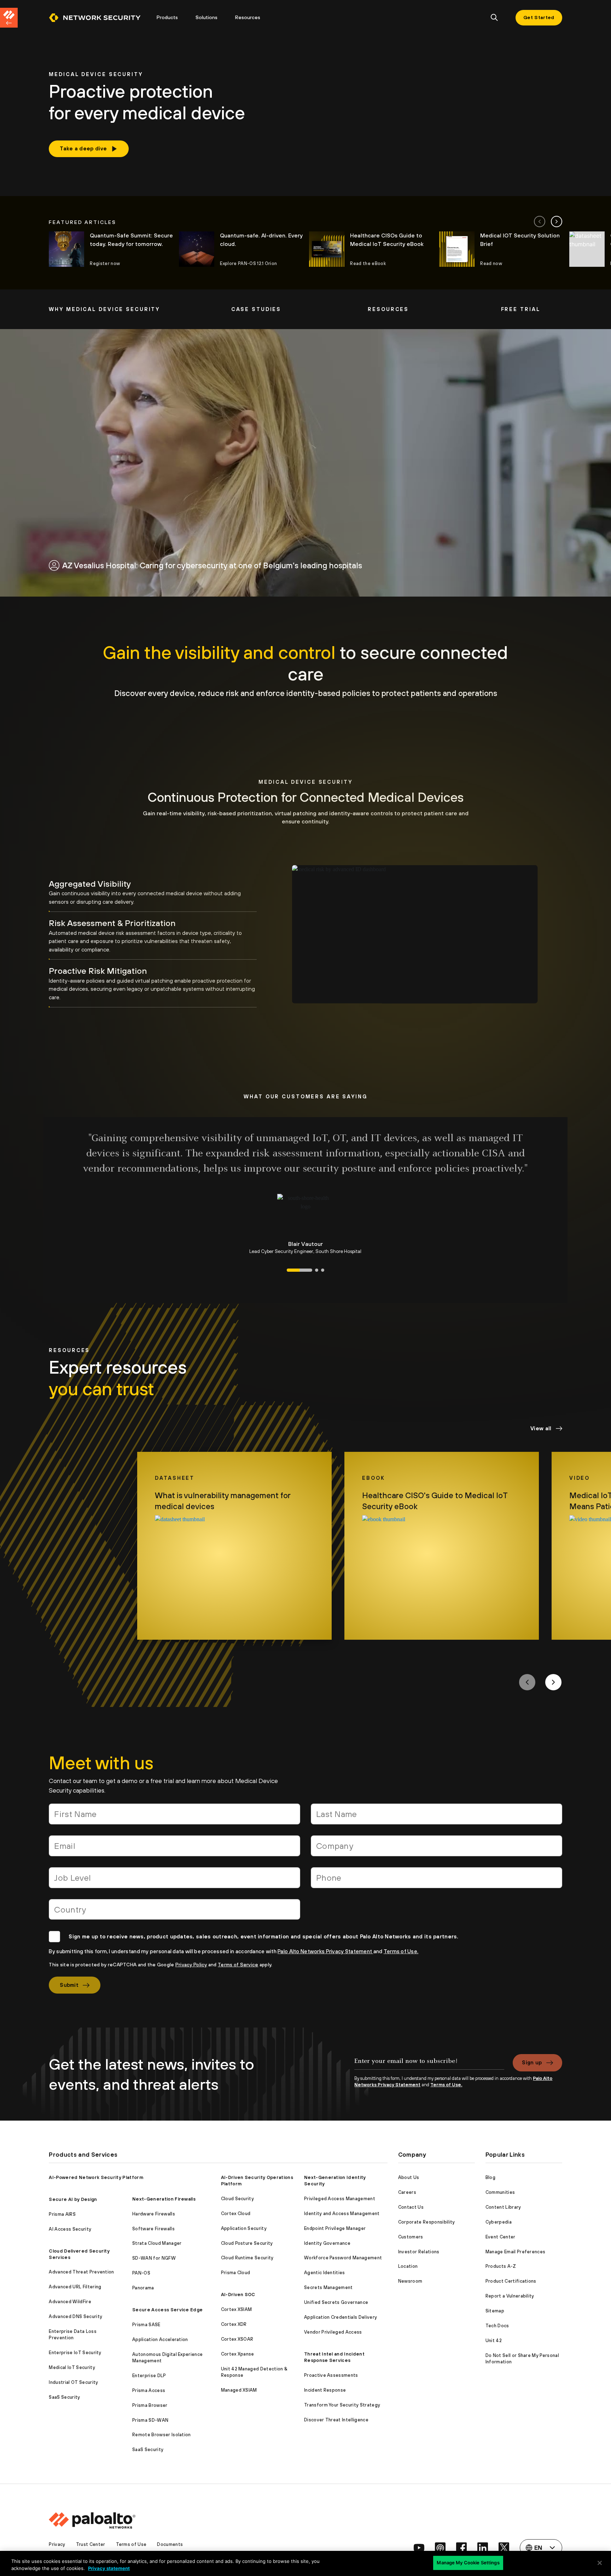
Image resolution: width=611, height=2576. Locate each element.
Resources (248, 17)
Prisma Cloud (236, 2273)
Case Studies (256, 309)
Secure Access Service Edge (167, 2310)
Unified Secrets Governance (336, 2302)
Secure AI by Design (73, 2199)
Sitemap (495, 2311)
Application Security (244, 2228)
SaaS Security (64, 2397)
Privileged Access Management (340, 2199)
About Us (409, 2177)
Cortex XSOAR (237, 2339)
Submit (69, 1985)
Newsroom (410, 2281)
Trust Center (91, 2544)
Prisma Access (149, 2390)
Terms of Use (131, 2544)
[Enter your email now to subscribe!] (429, 2065)
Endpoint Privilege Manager (335, 2228)
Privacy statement (109, 2568)
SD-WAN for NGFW (154, 2258)
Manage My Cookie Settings (468, 2563)
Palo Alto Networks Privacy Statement (325, 1951)
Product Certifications (511, 2281)
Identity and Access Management (342, 2213)
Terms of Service (238, 1965)
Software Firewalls (153, 2229)
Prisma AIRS (62, 2214)
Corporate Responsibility (427, 2222)
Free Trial (521, 309)
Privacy (57, 2544)
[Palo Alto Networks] (95, 18)
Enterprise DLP (149, 2376)
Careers (407, 2192)
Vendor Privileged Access (333, 2332)
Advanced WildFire (70, 2302)
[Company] (437, 1849)
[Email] (174, 1849)
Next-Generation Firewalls (164, 2199)
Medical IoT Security (72, 2367)
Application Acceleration (160, 2339)
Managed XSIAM (239, 2390)
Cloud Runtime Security (247, 2258)
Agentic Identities (325, 2273)
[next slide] (557, 222)
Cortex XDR (234, 2324)
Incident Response (325, 2390)
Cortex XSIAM (237, 2309)
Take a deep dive (83, 148)
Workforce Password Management (343, 2258)
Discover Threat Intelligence (336, 2420)
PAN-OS (141, 2273)
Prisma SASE (146, 2325)
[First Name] (174, 1817)
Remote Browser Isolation (162, 2435)
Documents (170, 2544)
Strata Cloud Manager (157, 2243)
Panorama (143, 2288)
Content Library (503, 2207)
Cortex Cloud (236, 2213)
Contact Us (411, 2207)
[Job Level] (174, 1881)
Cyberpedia (499, 2222)
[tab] (153, 892)
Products (167, 17)
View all (541, 1428)
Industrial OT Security (73, 2382)
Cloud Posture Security (247, 2243)
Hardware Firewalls (154, 2214)
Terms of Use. (401, 1951)
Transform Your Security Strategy (342, 2405)
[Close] (600, 2563)
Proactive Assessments (331, 2375)
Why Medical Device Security (104, 309)
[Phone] (437, 1881)
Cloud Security (237, 2199)
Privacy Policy (191, 1965)
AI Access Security (70, 2229)
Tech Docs (497, 2326)
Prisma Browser (150, 2405)
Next (553, 1682)
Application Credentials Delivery (341, 2317)
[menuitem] (98, 18)
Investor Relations (419, 2252)
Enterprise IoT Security (75, 2353)
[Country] (174, 1912)
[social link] (419, 2548)
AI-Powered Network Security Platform (96, 2177)
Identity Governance (327, 2243)
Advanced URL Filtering (75, 2287)
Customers (411, 2237)
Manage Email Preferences (516, 2252)
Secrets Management (328, 2287)
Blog (490, 2177)
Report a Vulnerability (510, 2296)
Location (408, 2266)
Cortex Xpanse (238, 2354)
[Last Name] (437, 1817)
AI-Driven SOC (238, 2295)
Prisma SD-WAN (150, 2420)
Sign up (532, 2062)
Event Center (501, 2237)
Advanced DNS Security (75, 2316)
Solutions (206, 17)
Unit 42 (494, 2341)
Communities (500, 2192)
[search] (494, 18)
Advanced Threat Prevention (81, 2272)
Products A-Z (501, 2266)
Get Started (539, 17)
